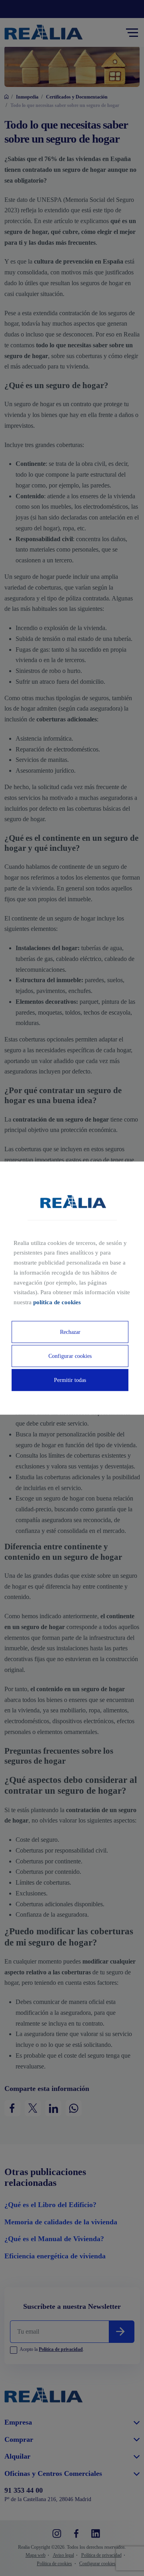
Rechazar (70, 1332)
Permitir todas (70, 1380)
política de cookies (57, 1302)
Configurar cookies (70, 1356)
